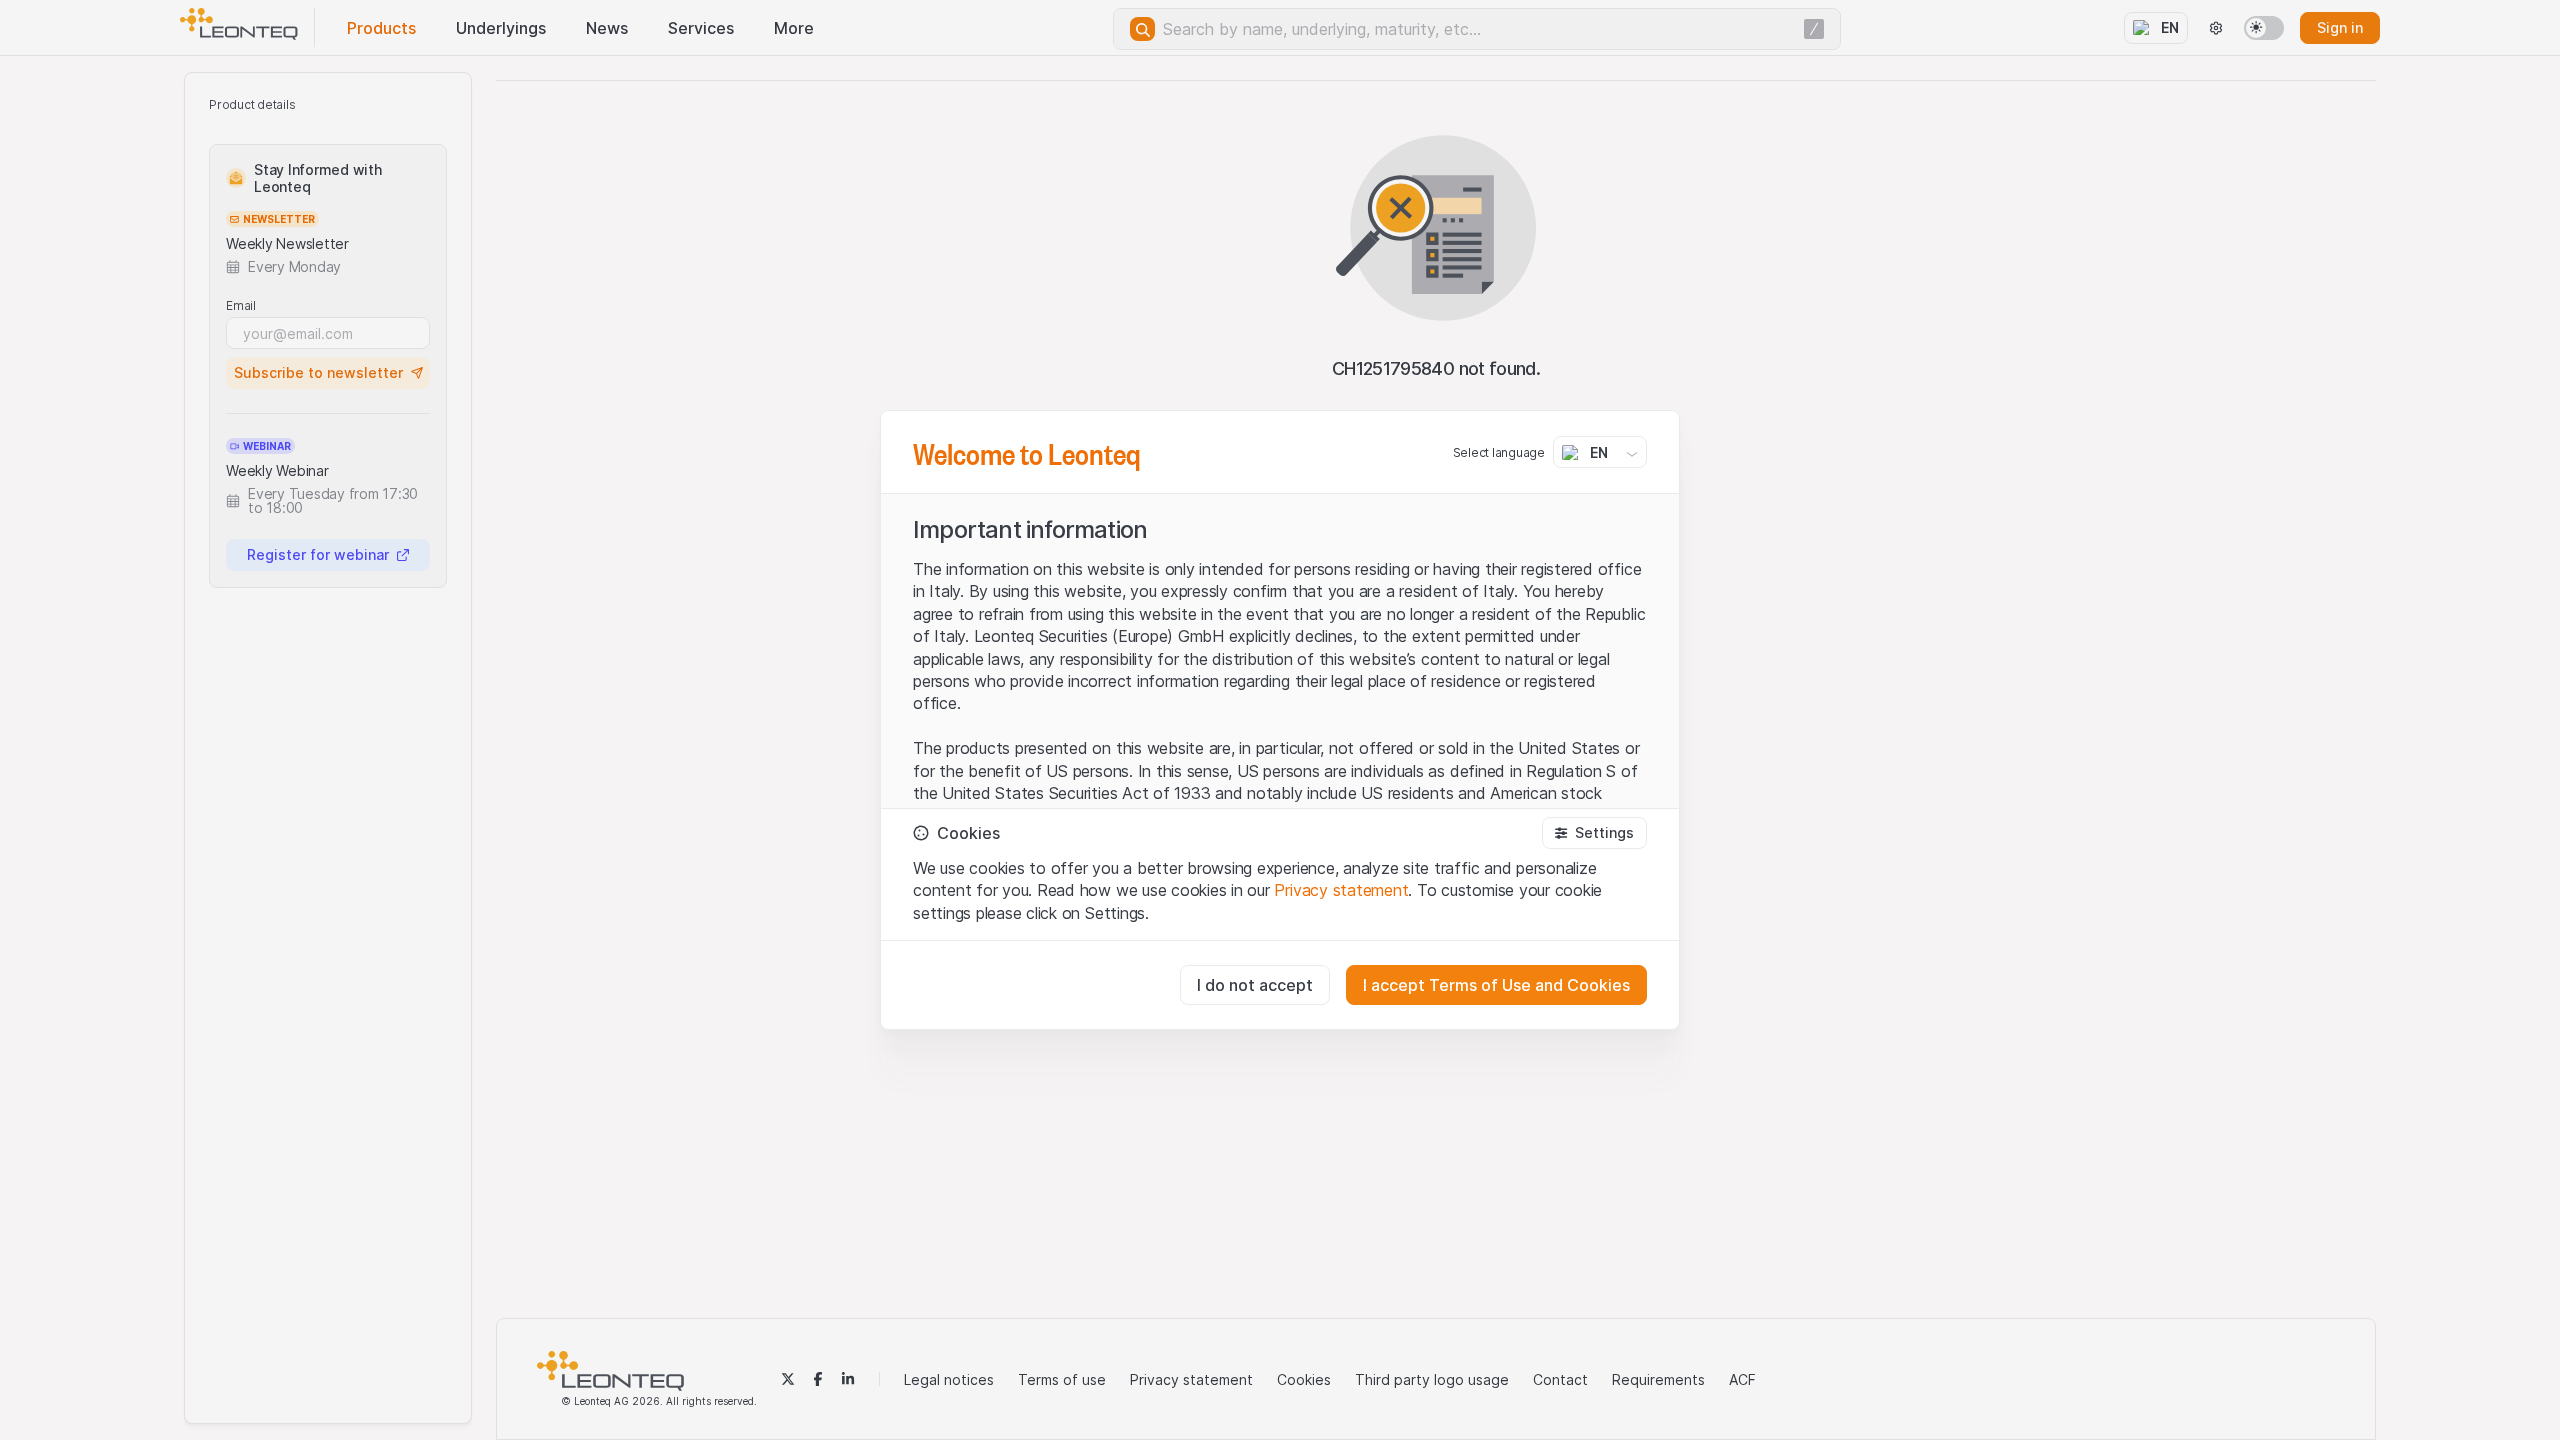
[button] (1594, 833)
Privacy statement (1341, 890)
